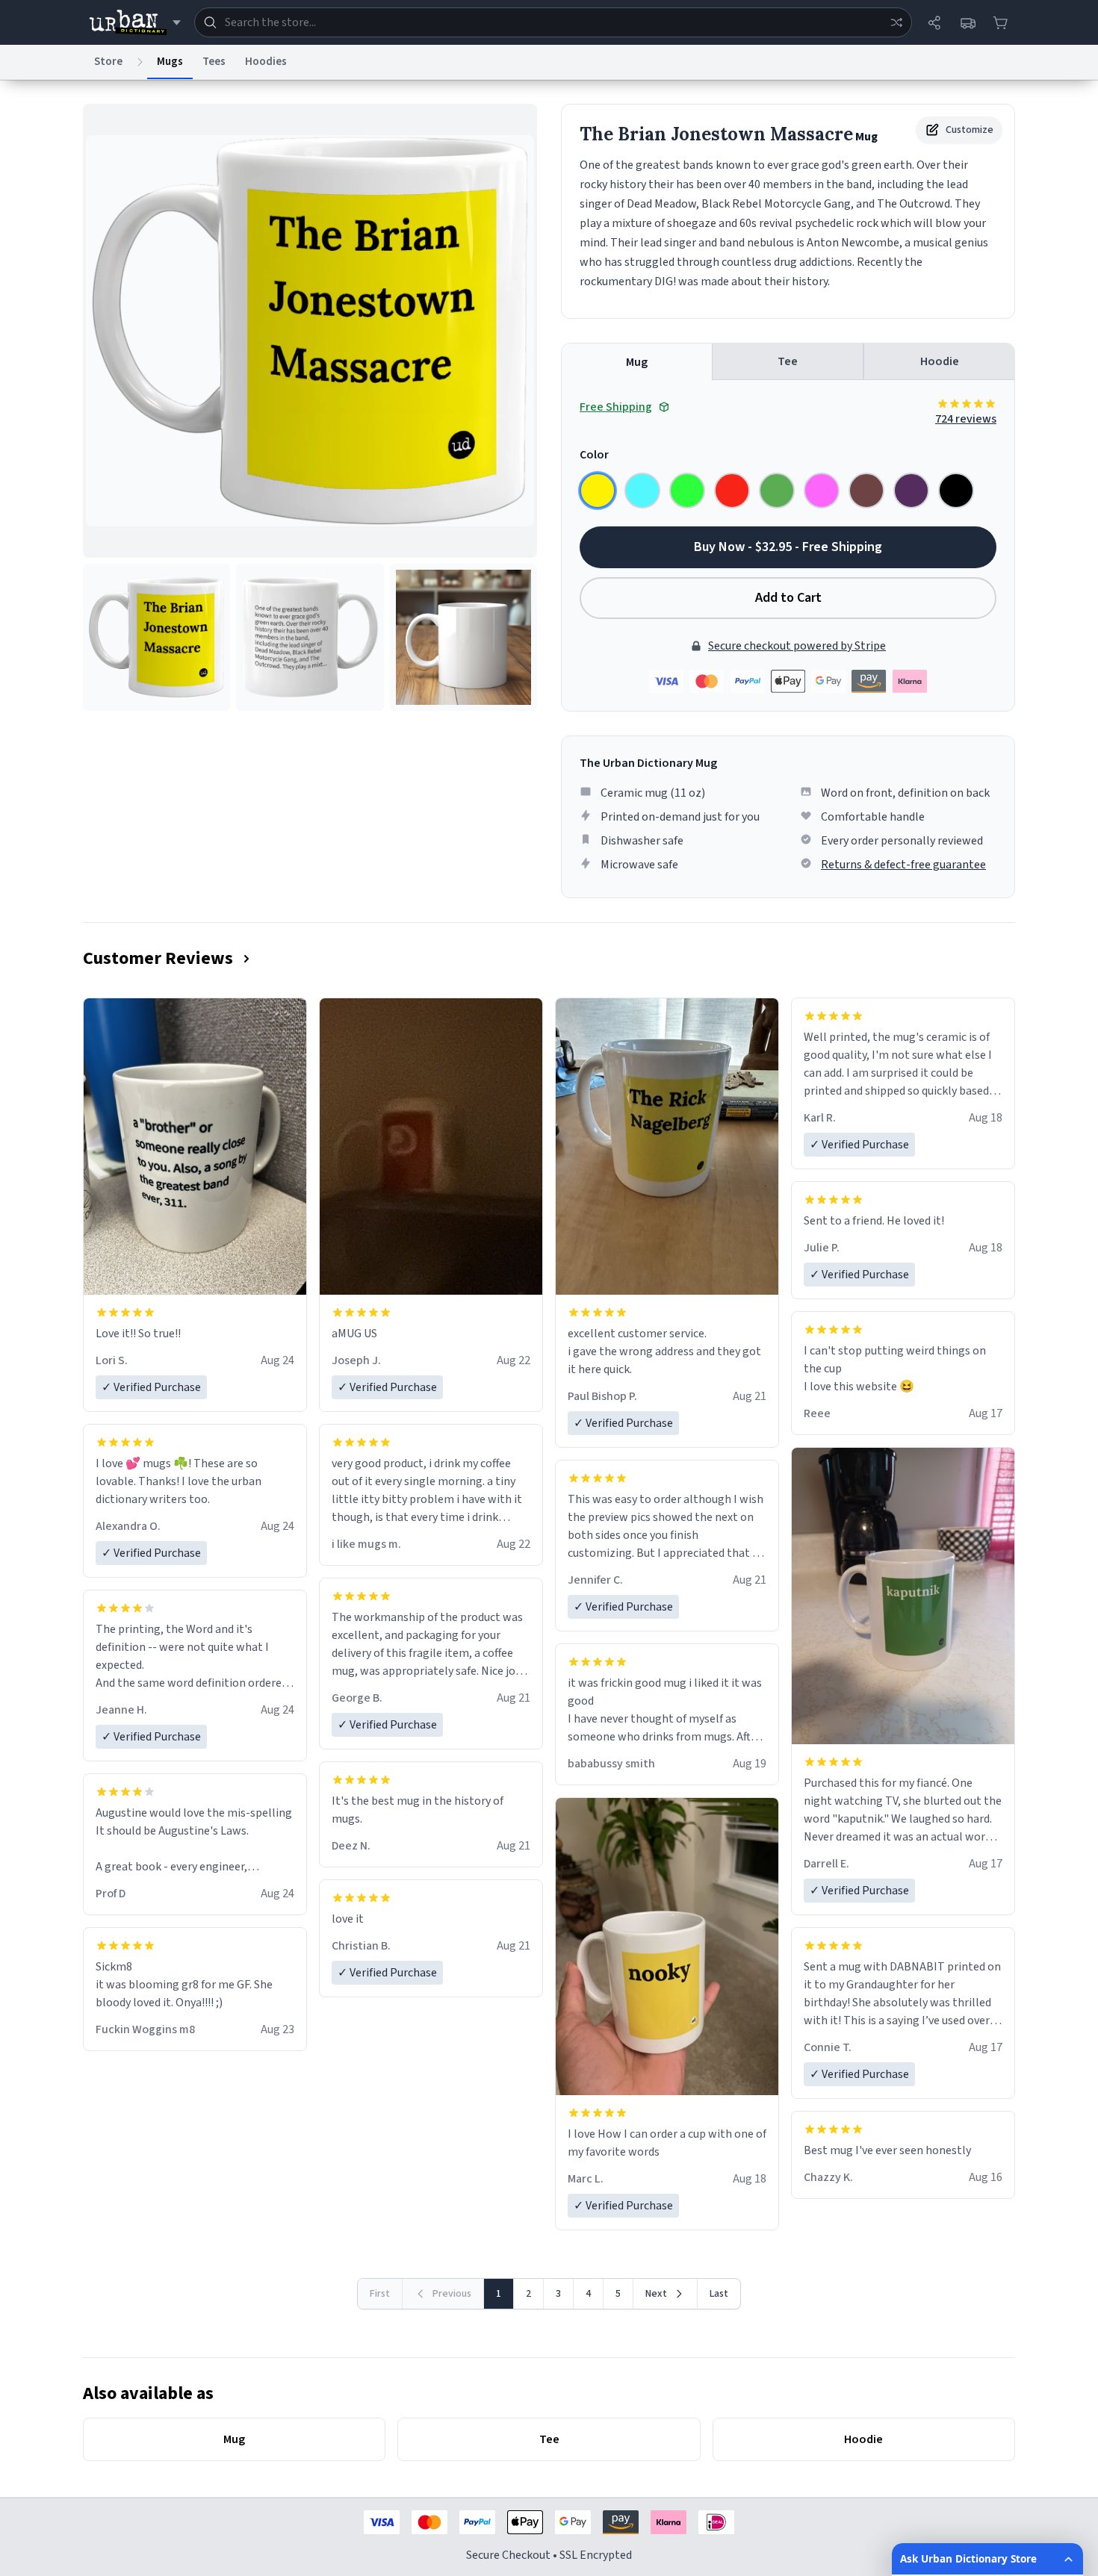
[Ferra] (866, 491)
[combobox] (553, 22)
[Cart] (1000, 22)
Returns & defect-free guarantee (903, 865)
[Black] (956, 491)
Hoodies (266, 62)
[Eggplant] (911, 491)
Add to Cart (788, 598)
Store (108, 62)
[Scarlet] (732, 491)
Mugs (170, 62)
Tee (788, 361)
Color (594, 455)
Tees (214, 62)
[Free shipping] (967, 22)
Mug (637, 362)
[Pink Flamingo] (822, 491)
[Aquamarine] (642, 491)
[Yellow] (598, 491)
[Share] (934, 22)
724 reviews (966, 419)
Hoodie (940, 361)
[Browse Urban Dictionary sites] (135, 22)
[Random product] (896, 22)
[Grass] (777, 491)
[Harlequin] (687, 491)
